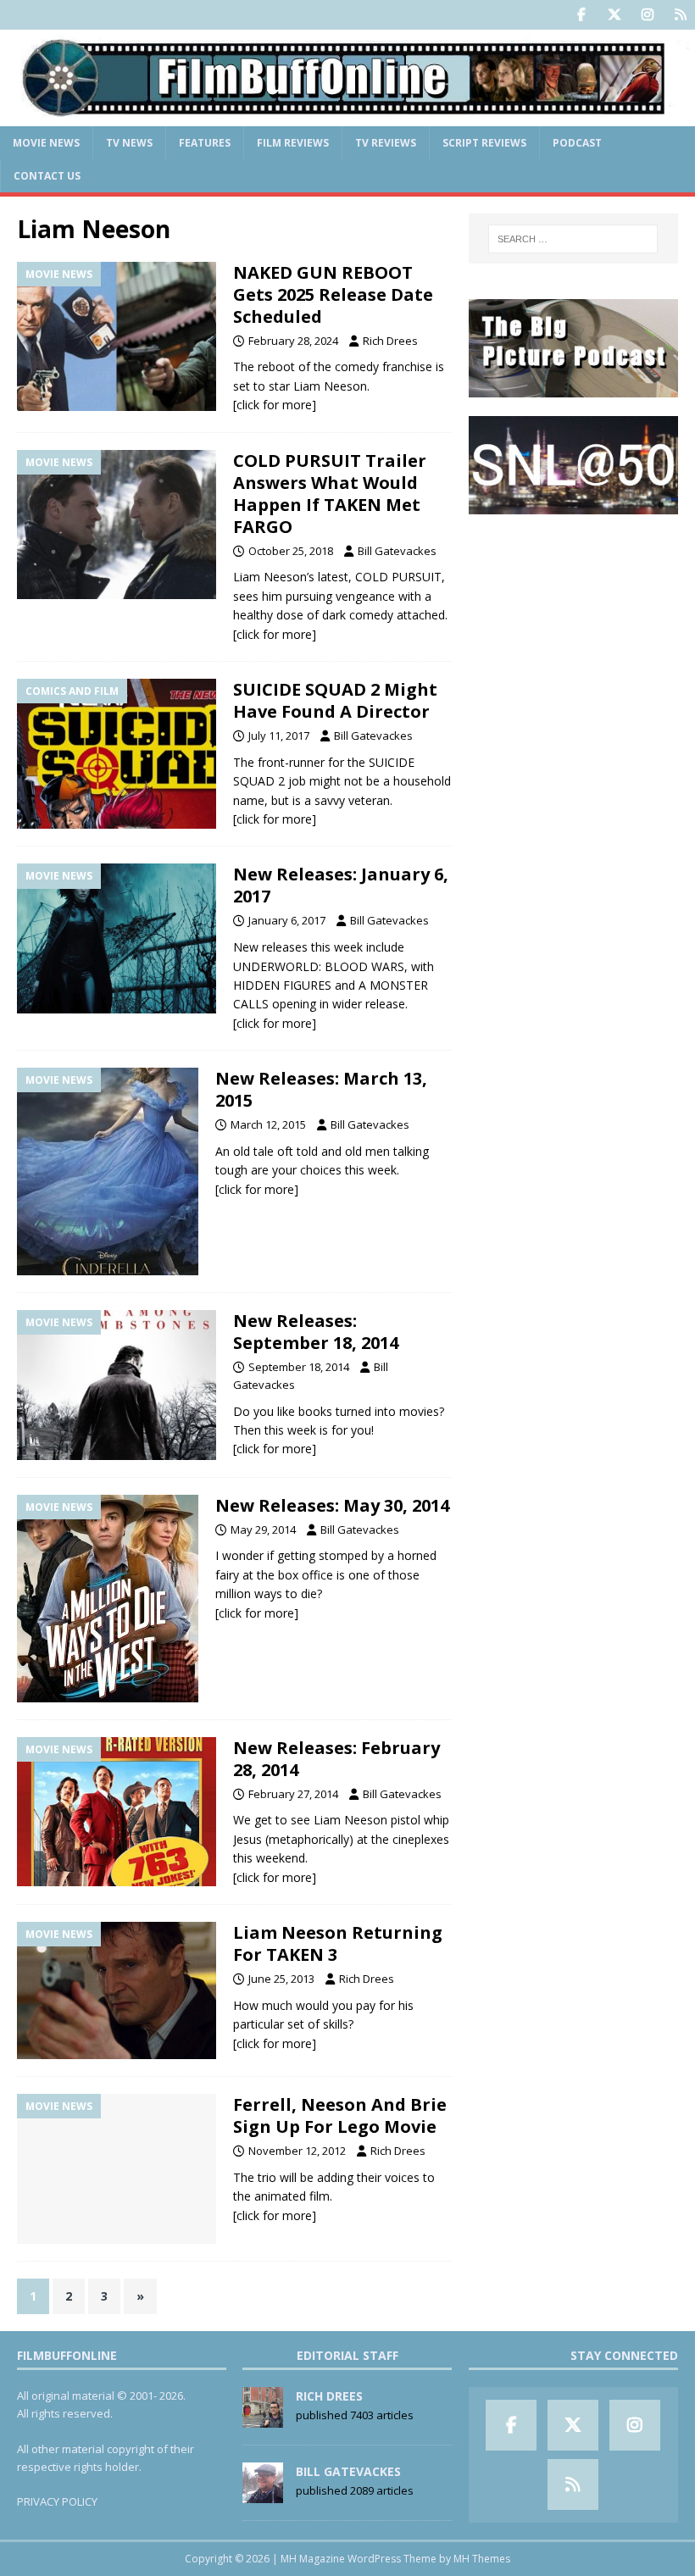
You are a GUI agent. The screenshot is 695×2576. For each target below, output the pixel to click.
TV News (129, 143)
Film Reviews (293, 143)
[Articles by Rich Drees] (263, 2419)
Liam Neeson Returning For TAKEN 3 (338, 1943)
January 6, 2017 (287, 920)
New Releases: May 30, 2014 (332, 1505)
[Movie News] (117, 337)
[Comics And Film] (117, 754)
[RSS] (680, 15)
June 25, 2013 (281, 1979)
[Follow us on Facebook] (581, 15)
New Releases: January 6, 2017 (341, 885)
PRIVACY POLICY (57, 2501)
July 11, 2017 (279, 736)
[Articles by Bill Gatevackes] (263, 2495)
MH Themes (482, 2559)
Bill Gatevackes (397, 551)
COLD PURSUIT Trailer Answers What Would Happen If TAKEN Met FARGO (330, 494)
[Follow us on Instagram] (647, 15)
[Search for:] (573, 239)
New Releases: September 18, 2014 (316, 1332)
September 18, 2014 (299, 1367)
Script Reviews (484, 143)
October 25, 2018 (291, 551)
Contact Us (47, 176)
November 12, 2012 (297, 2151)
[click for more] (275, 405)
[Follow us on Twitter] (614, 15)
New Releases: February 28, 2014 (336, 1759)
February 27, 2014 (293, 1794)
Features (205, 143)
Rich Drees (390, 341)
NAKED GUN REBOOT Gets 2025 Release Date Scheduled (333, 294)
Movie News (46, 143)
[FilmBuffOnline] (347, 116)
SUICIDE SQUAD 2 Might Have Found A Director (335, 700)
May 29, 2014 (263, 1529)
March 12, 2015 (268, 1124)
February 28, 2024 (293, 341)
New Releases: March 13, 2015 (321, 1089)
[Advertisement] (573, 619)
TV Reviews (386, 143)
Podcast (577, 143)
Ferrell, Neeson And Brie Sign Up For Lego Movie (340, 2115)
